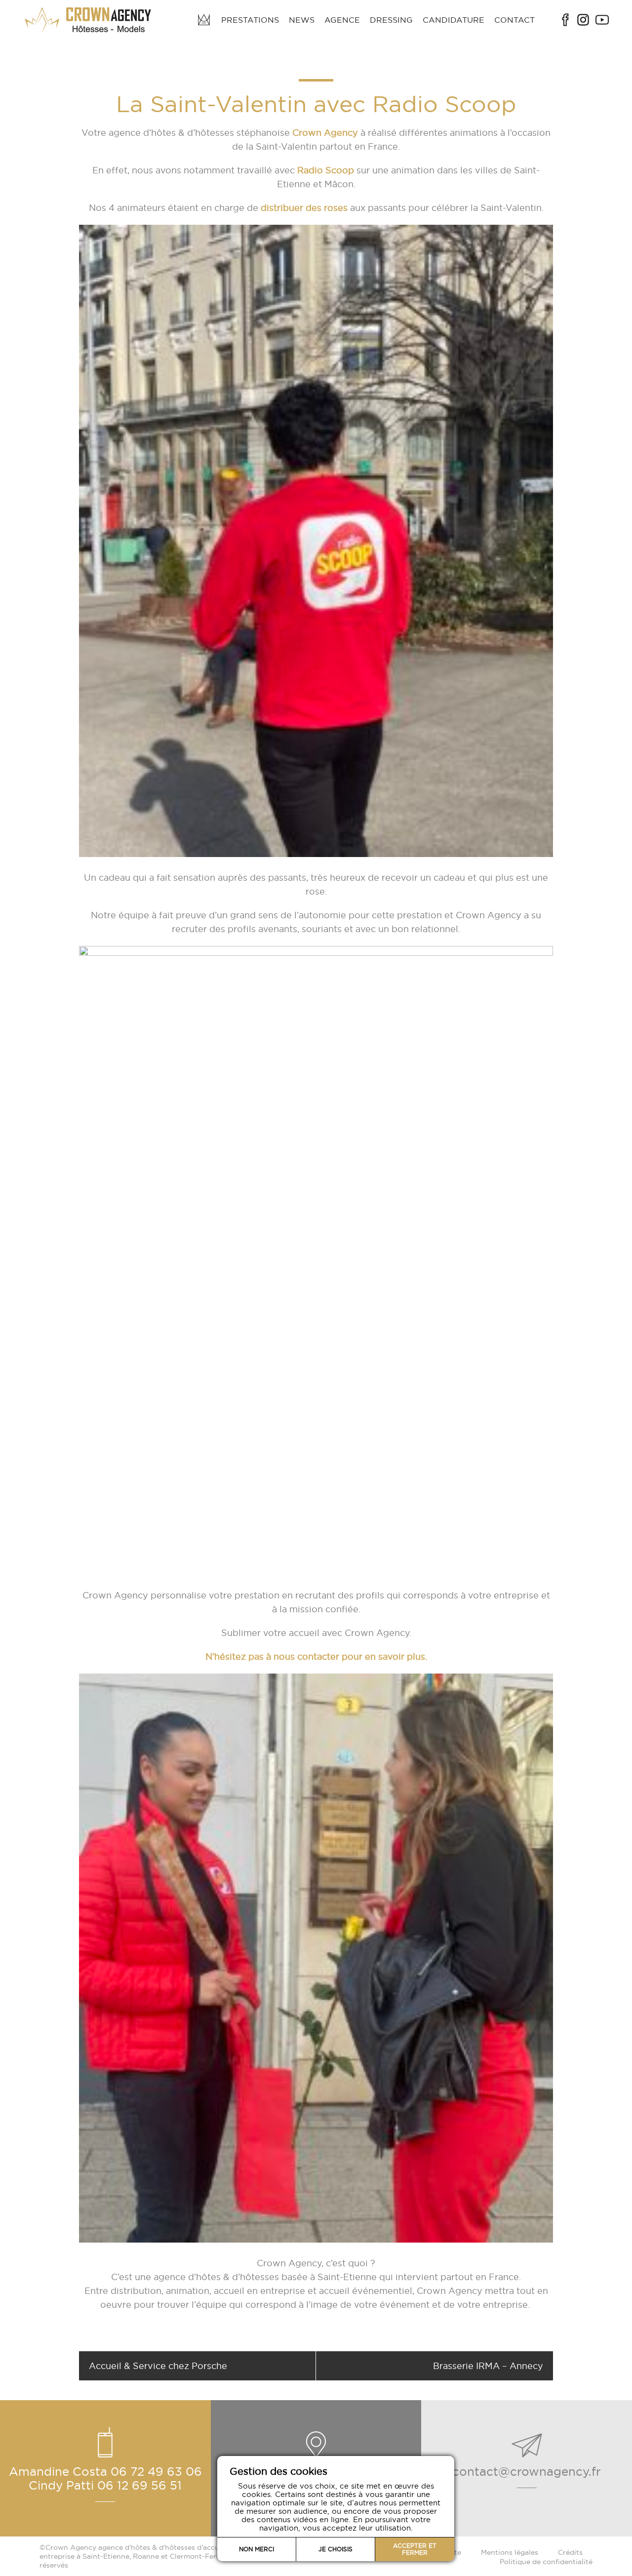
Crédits (570, 2552)
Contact (514, 20)
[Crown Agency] (89, 20)
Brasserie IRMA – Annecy (488, 2366)
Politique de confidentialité (546, 2562)
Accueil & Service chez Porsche (158, 2366)
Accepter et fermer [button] (415, 2549)
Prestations (250, 20)
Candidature (454, 20)
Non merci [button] (257, 2549)
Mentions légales (510, 2552)
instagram (583, 20)
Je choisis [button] (336, 2549)
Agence (342, 20)
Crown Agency (325, 133)
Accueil (204, 20)
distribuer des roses (303, 208)
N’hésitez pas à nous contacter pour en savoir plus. (316, 1656)
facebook (565, 20)
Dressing (391, 20)
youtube (602, 20)
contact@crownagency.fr (527, 2471)
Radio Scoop (326, 170)
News (302, 20)
